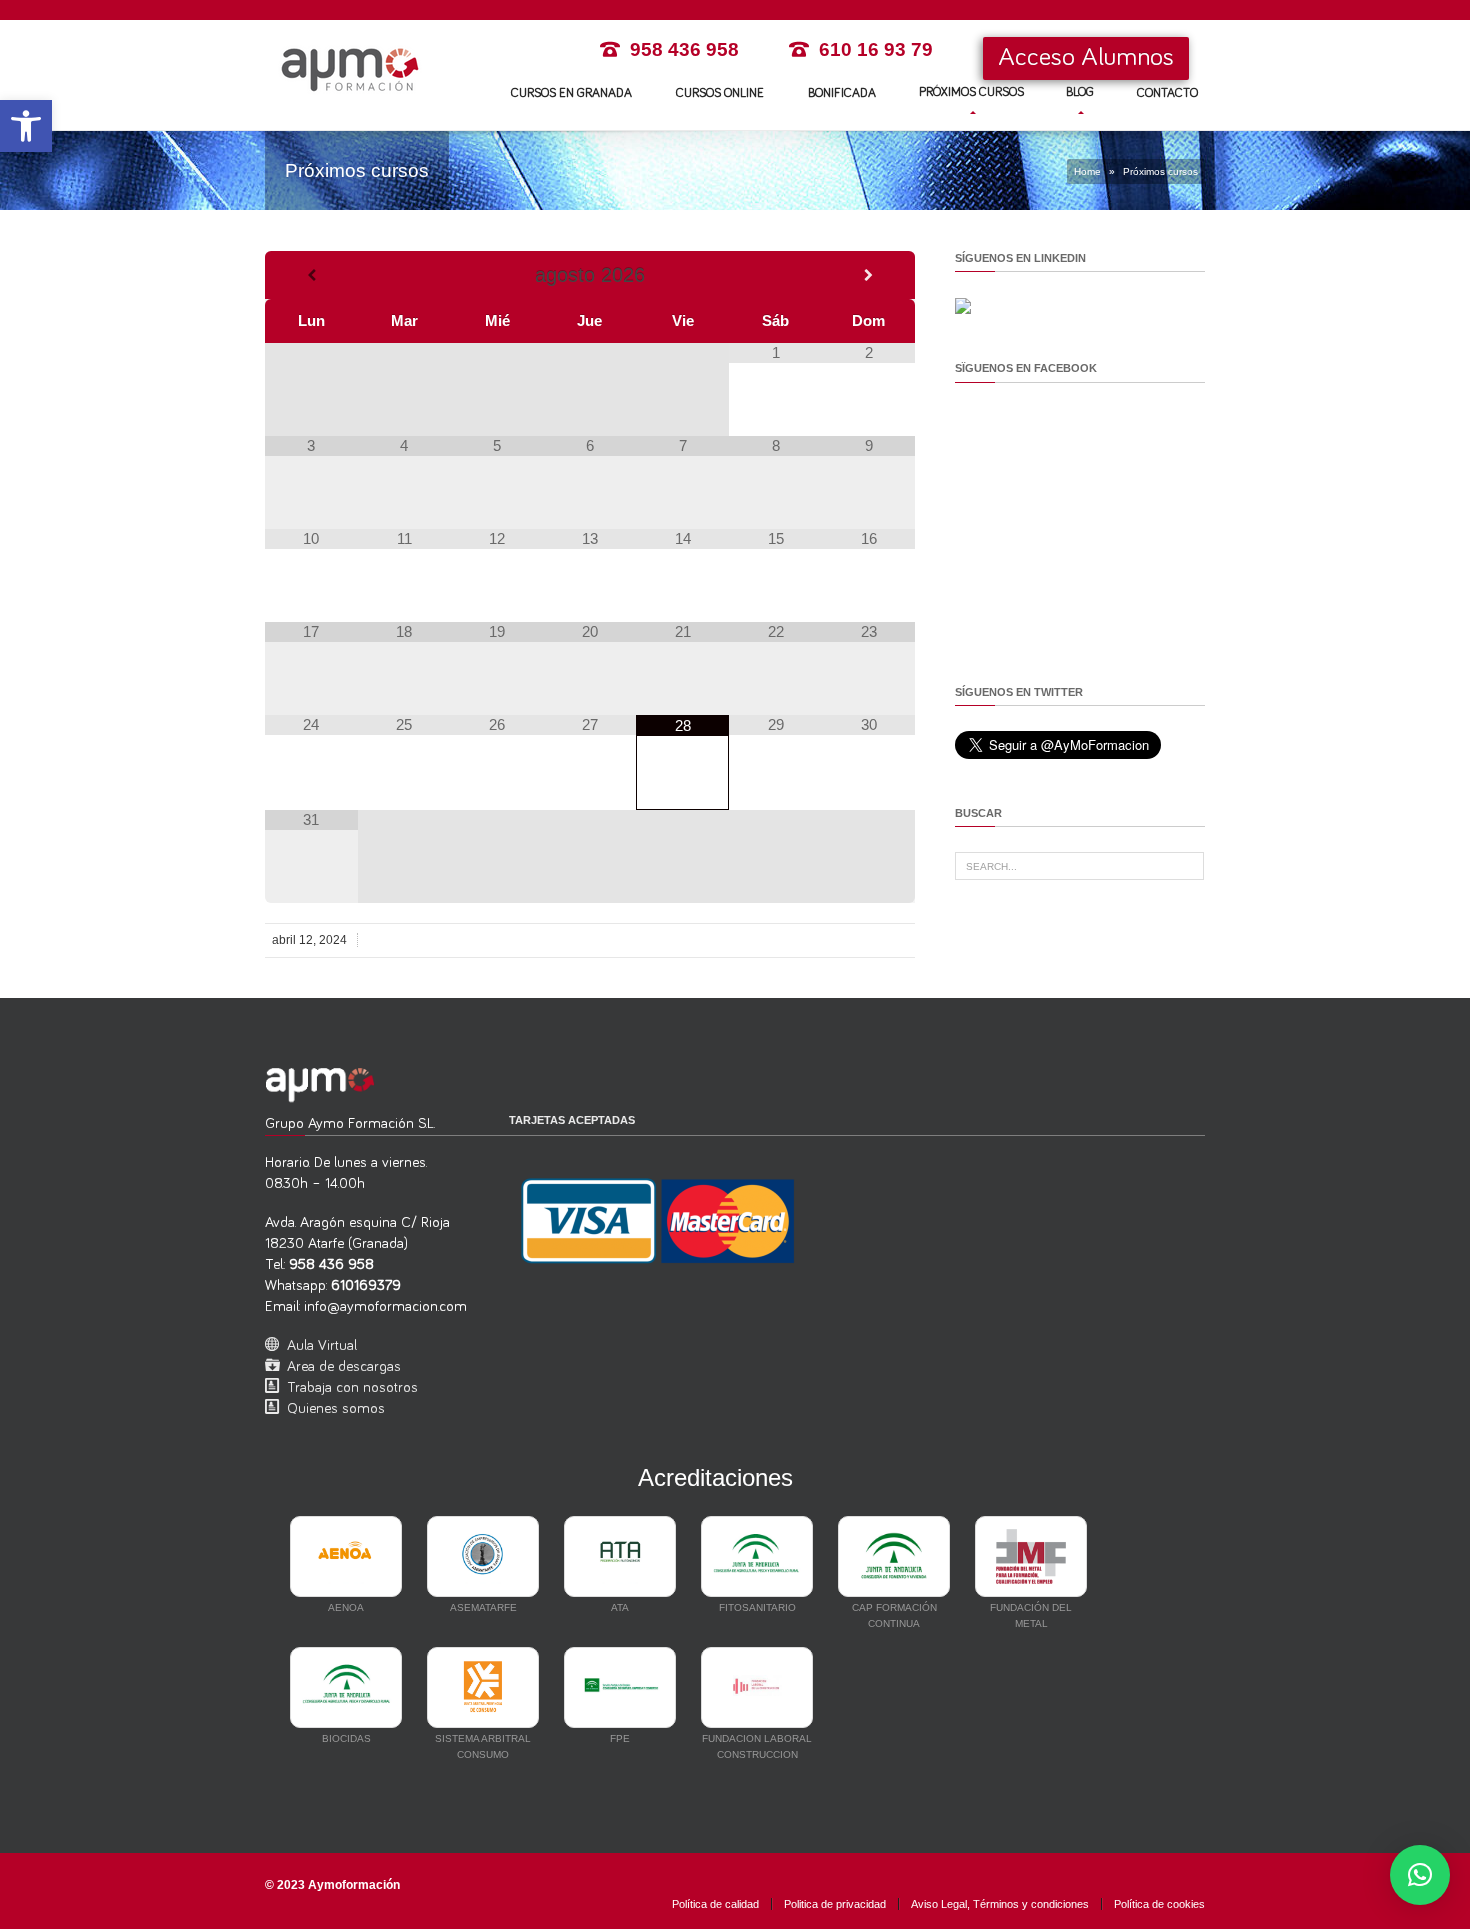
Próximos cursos (971, 92)
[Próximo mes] (868, 275)
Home (1087, 171)
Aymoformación (354, 1885)
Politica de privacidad (835, 1904)
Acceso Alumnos (1086, 58)
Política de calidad (715, 1904)
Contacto (1167, 93)
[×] (1420, 1875)
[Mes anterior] (311, 275)
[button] (26, 126)
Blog (1080, 92)
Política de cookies (1159, 1904)
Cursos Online (720, 93)
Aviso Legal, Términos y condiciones (1000, 1904)
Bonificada (842, 93)
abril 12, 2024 (309, 940)
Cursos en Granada (571, 93)
